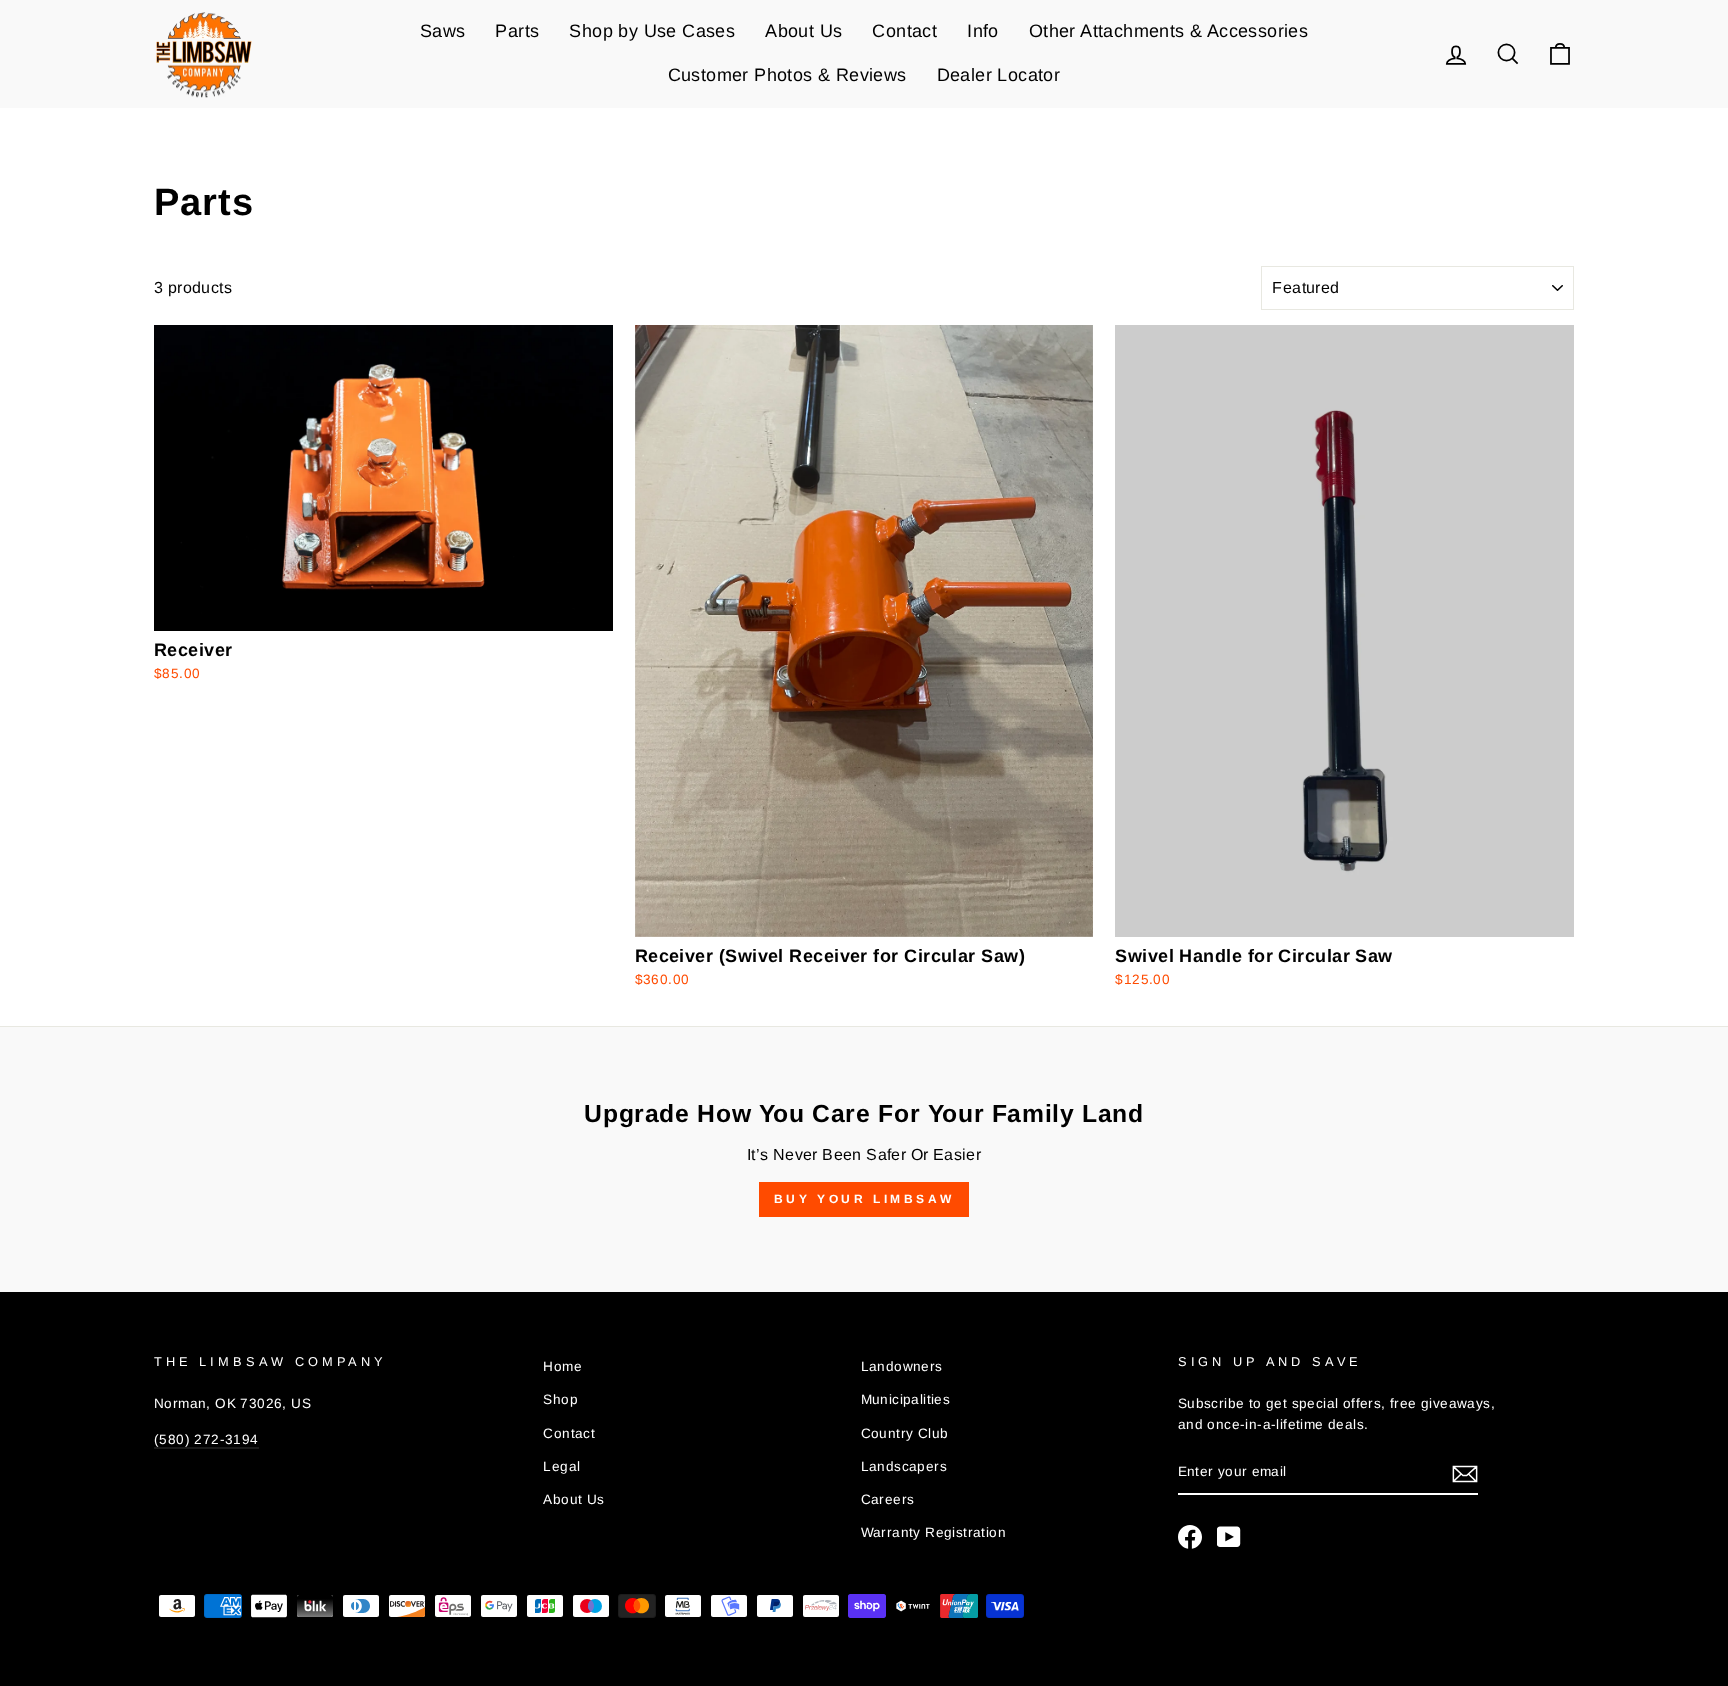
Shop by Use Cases (652, 31)
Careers (888, 1499)
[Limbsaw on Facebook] (1190, 1537)
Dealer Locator (999, 75)
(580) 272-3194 (206, 1439)
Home (562, 1366)
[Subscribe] (1465, 1473)
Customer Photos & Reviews (787, 75)
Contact (904, 31)
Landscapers (904, 1466)
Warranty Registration (933, 1532)
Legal (561, 1466)
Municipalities (906, 1399)
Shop (560, 1399)
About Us (803, 31)
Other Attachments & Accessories (1168, 31)
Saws (443, 31)
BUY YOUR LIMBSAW (864, 1199)
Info (983, 31)
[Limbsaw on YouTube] (1229, 1537)
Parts (517, 31)
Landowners (902, 1366)
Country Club (905, 1433)
